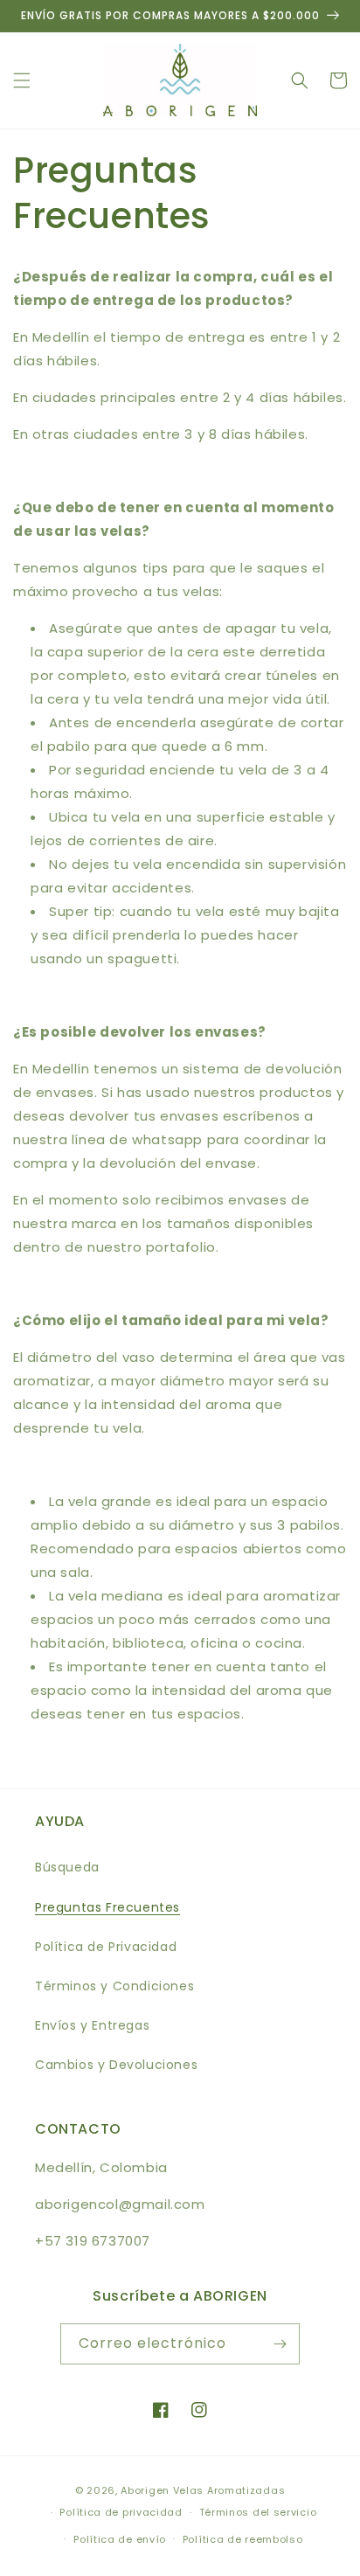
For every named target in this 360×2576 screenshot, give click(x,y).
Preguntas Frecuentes (107, 1907)
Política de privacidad (121, 2512)
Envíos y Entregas (92, 2025)
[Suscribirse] (280, 2344)
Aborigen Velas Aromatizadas (203, 2490)
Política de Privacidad (106, 1947)
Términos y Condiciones (114, 1986)
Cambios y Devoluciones (116, 2065)
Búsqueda (67, 1867)
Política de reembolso (243, 2539)
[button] (22, 80)
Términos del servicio (258, 2512)
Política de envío (120, 2539)
